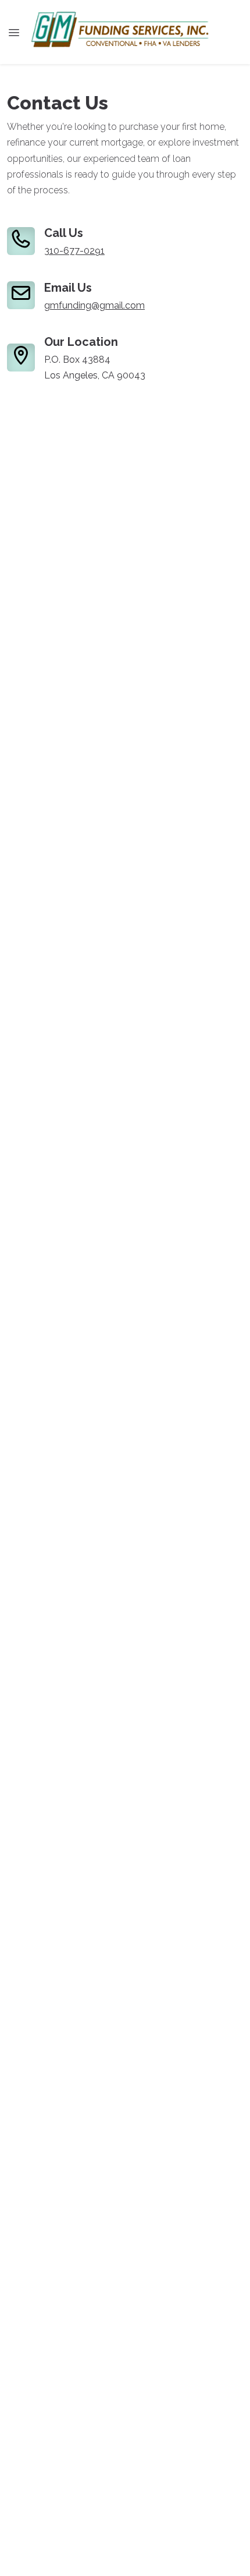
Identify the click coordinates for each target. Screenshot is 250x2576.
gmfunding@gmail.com (94, 305)
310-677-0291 (74, 251)
